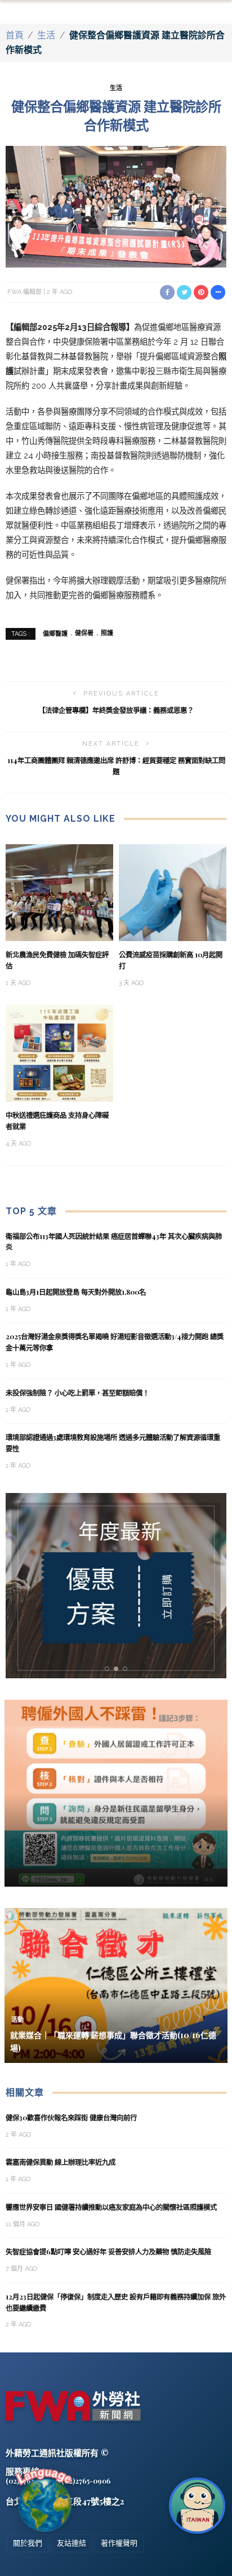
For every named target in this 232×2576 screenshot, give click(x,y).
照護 (107, 633)
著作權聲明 (119, 2543)
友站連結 (72, 2543)
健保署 (84, 633)
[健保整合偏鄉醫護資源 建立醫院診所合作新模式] (116, 206)
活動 (17, 2020)
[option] (116, 1586)
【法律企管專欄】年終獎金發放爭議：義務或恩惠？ (116, 710)
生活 (46, 35)
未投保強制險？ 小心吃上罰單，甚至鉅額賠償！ (77, 1393)
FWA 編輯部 (24, 292)
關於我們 (28, 2543)
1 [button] (109, 1669)
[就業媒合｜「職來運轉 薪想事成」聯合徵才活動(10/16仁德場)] (116, 1985)
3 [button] (127, 1669)
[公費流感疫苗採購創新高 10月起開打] (173, 892)
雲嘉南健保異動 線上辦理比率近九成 (61, 2162)
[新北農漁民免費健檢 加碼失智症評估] (59, 892)
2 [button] (118, 1669)
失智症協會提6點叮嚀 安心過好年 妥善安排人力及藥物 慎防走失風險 (108, 2252)
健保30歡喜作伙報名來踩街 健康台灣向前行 (71, 2118)
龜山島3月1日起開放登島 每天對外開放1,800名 (76, 1292)
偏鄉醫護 (55, 633)
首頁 (15, 35)
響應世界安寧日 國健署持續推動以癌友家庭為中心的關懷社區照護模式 (111, 2207)
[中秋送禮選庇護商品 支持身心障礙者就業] (59, 1052)
